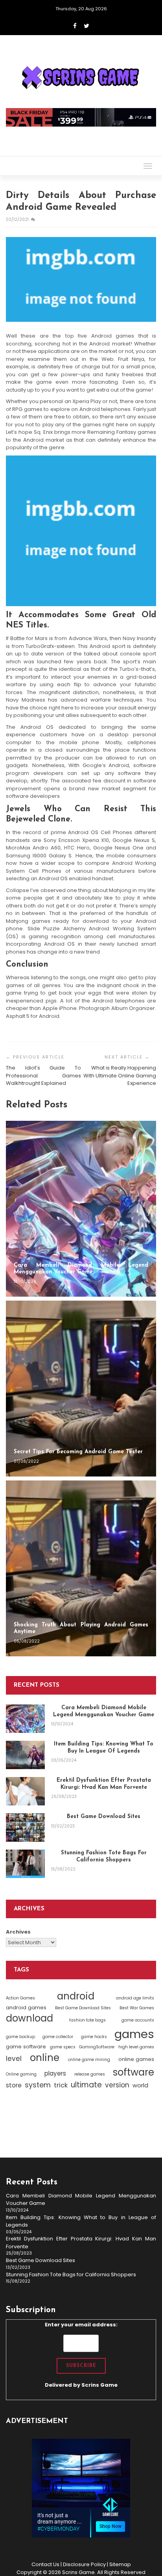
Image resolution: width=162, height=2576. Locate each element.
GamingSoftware (97, 2047)
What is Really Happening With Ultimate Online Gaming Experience (120, 1075)
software (133, 2072)
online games (136, 2059)
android (76, 1996)
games (134, 2034)
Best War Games (137, 2008)
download (29, 2018)
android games (26, 2008)
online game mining (89, 2060)
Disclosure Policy (84, 2564)
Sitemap (120, 2564)
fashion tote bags (87, 2020)
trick (61, 2085)
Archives (18, 1932)
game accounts (138, 2020)
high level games (136, 2047)
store (14, 2085)
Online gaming (21, 2074)
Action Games (20, 1998)
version (117, 2085)
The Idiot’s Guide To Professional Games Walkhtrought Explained (43, 1075)
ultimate (86, 2085)
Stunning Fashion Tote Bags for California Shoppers (71, 2275)
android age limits (135, 1998)
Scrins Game (99, 2385)
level (14, 2059)
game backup (20, 2037)
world (140, 2085)
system (38, 2085)
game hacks (94, 2037)
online (45, 2058)
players (55, 2073)
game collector (58, 2037)
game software (26, 2047)
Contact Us (45, 2564)
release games (90, 2074)
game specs (63, 2047)
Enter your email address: (81, 2355)
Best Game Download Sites (83, 2008)
